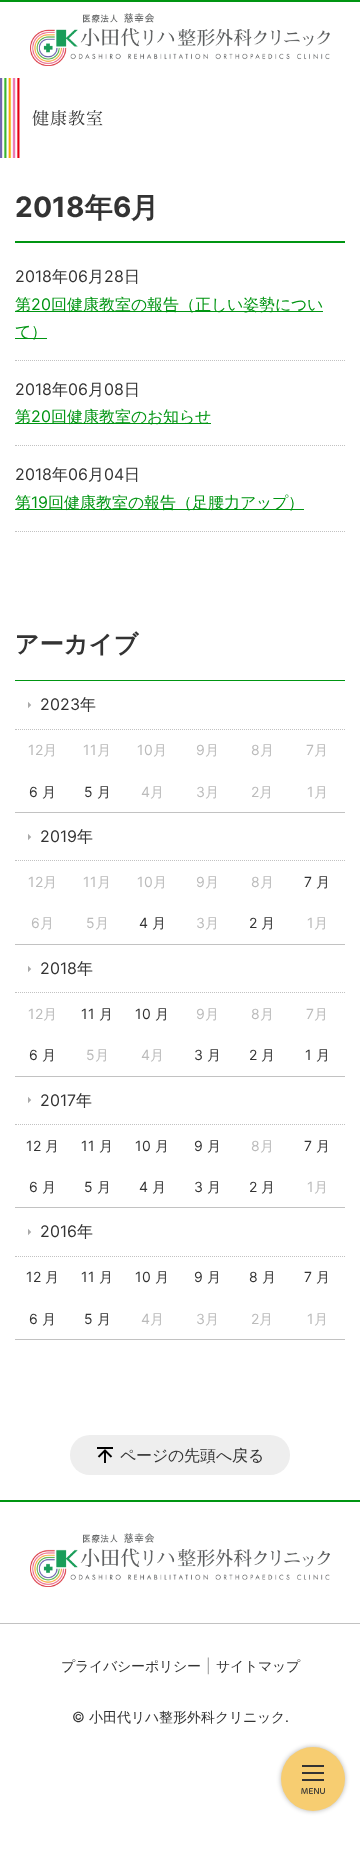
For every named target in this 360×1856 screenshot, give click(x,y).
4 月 (152, 922)
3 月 (207, 1054)
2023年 (68, 704)
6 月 (42, 791)
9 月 (207, 1145)
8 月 (262, 1276)
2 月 (262, 922)
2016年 (66, 1231)
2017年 (66, 1100)
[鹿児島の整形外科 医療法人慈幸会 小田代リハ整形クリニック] (180, 40)
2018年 (66, 968)
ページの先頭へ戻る (192, 1455)
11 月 (97, 1013)
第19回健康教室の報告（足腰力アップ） (159, 502)
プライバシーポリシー (131, 1665)
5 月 (97, 791)
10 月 (152, 1013)
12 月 (42, 1145)
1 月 (317, 1054)
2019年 (66, 836)
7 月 (317, 881)
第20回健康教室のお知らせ (113, 416)
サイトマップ (258, 1665)
